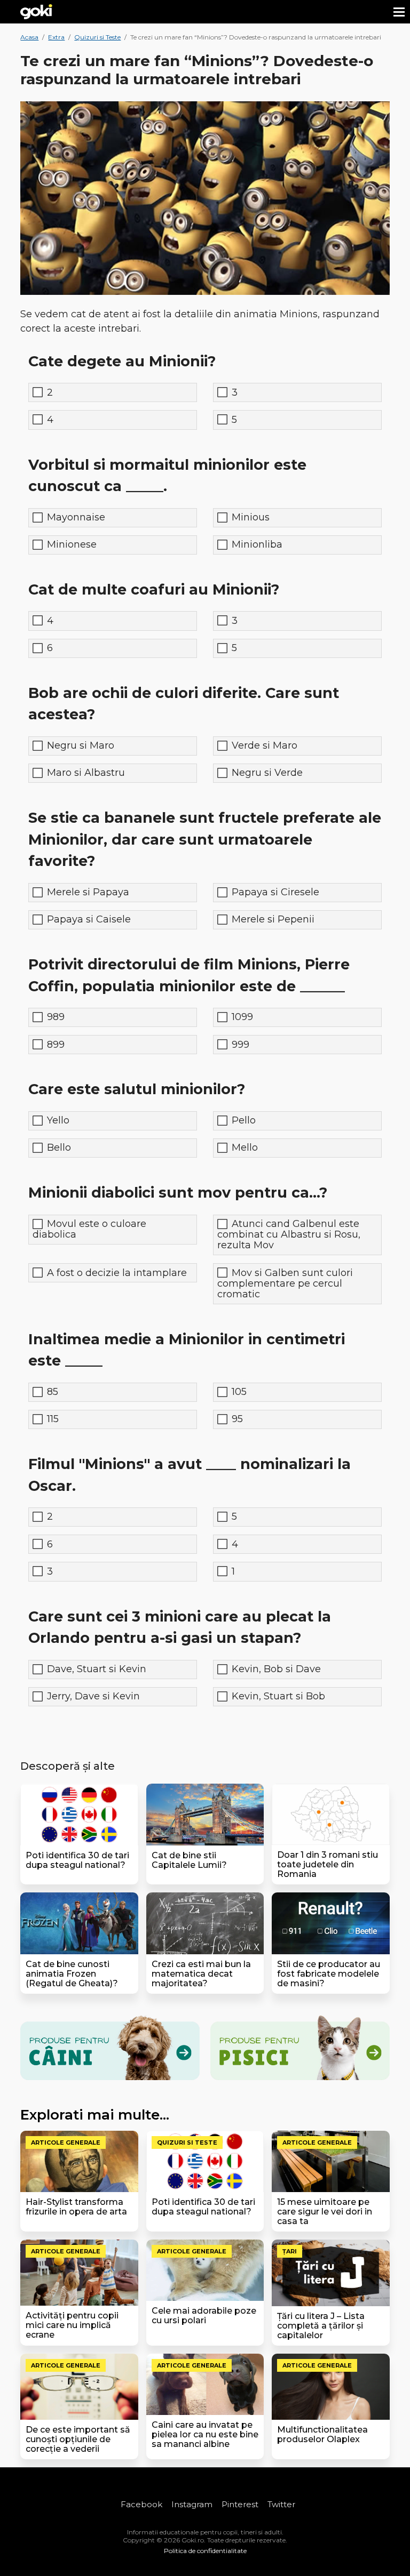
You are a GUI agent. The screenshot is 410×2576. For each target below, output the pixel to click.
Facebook (141, 2504)
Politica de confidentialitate (205, 2551)
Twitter (281, 2504)
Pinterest (240, 2504)
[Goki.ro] (36, 12)
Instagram (192, 2504)
